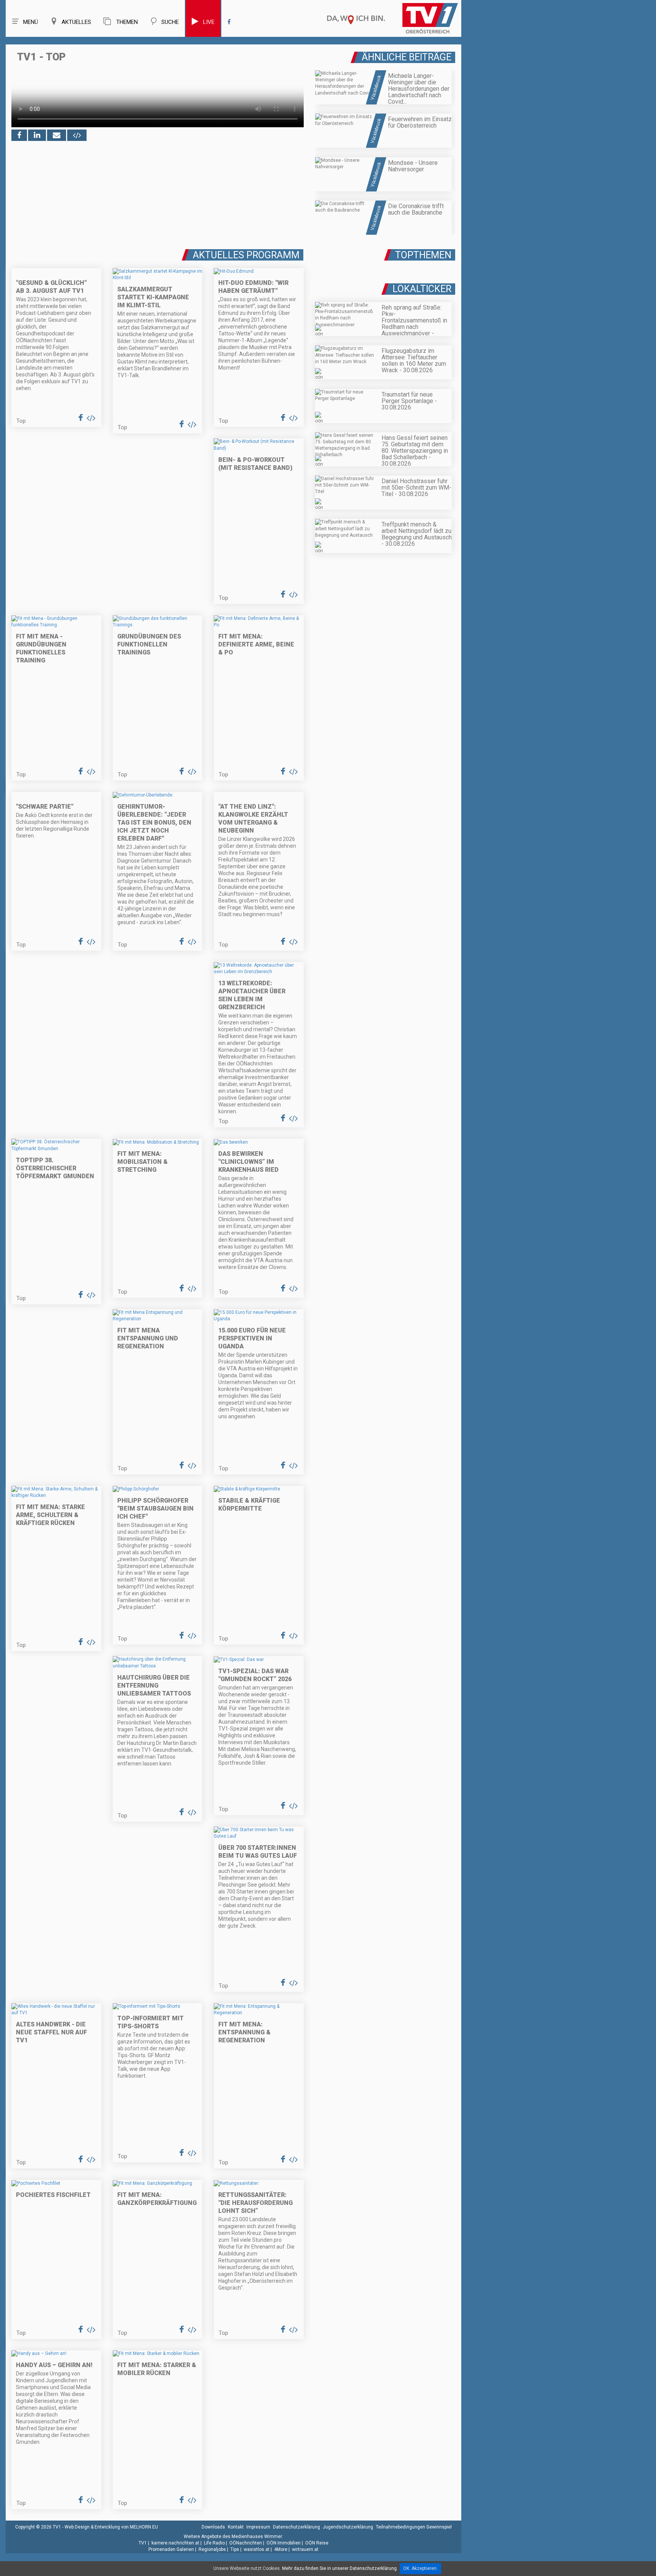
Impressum (258, 2527)
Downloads (213, 2527)
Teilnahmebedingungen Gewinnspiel (414, 2527)
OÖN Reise (317, 2543)
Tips (235, 2549)
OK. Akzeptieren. (420, 2568)
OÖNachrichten (246, 2543)
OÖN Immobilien (284, 2543)
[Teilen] (57, 135)
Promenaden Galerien (171, 2549)
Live (209, 22)
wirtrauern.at (305, 2549)
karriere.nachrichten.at (175, 2543)
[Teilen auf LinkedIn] (37, 135)
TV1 (143, 2543)
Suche (170, 22)
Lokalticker (422, 289)
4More (281, 2549)
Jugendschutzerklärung (348, 2527)
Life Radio (214, 2543)
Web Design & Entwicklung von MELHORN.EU (111, 2527)
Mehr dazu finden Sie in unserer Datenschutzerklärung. (340, 2568)
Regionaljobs (212, 2549)
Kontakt (236, 2527)
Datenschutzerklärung (296, 2527)
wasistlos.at (257, 2549)
